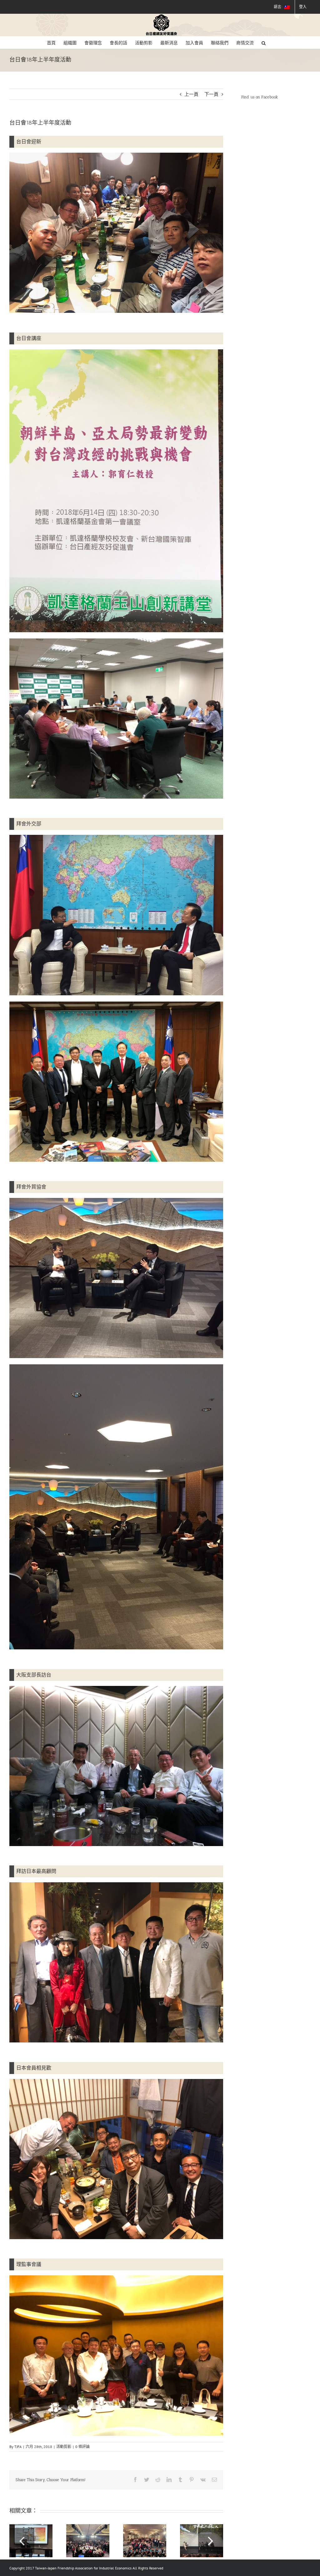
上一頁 (191, 94)
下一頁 (211, 94)
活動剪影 (64, 2447)
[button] (264, 42)
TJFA (18, 2447)
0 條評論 (82, 2447)
